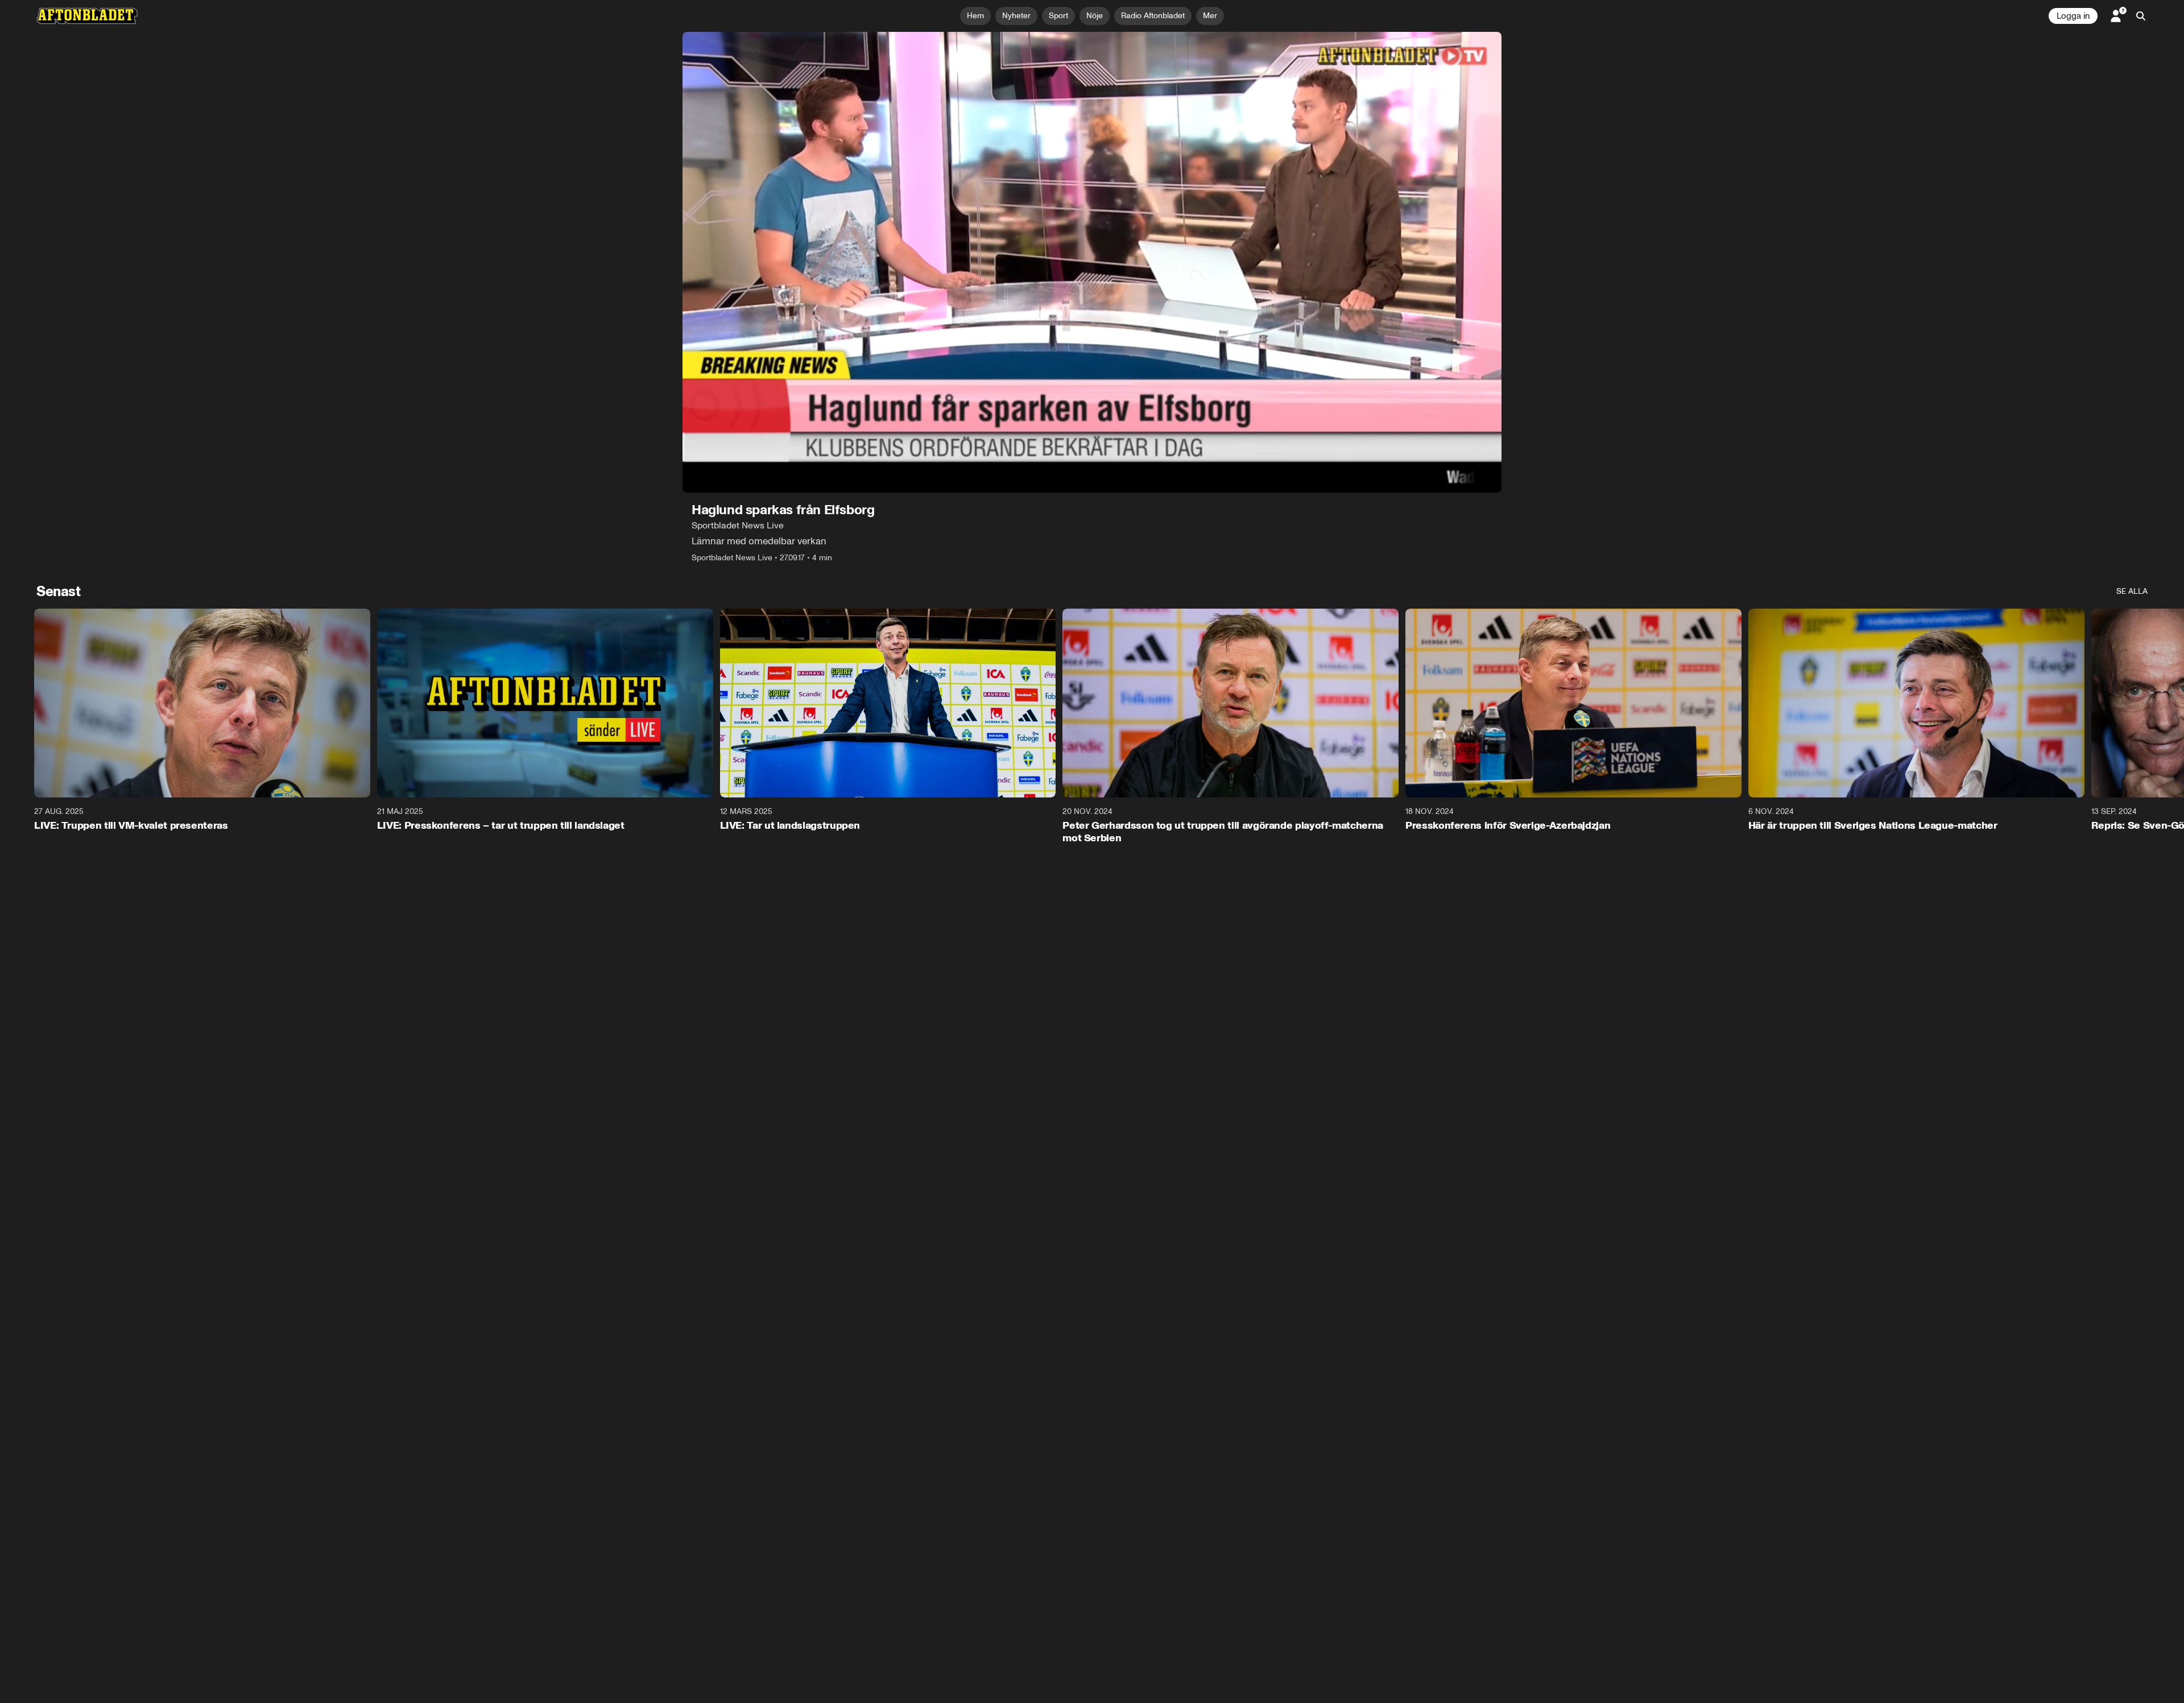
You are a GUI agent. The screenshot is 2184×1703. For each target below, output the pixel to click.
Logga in (2073, 16)
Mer (1210, 16)
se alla (2132, 591)
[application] (1092, 262)
